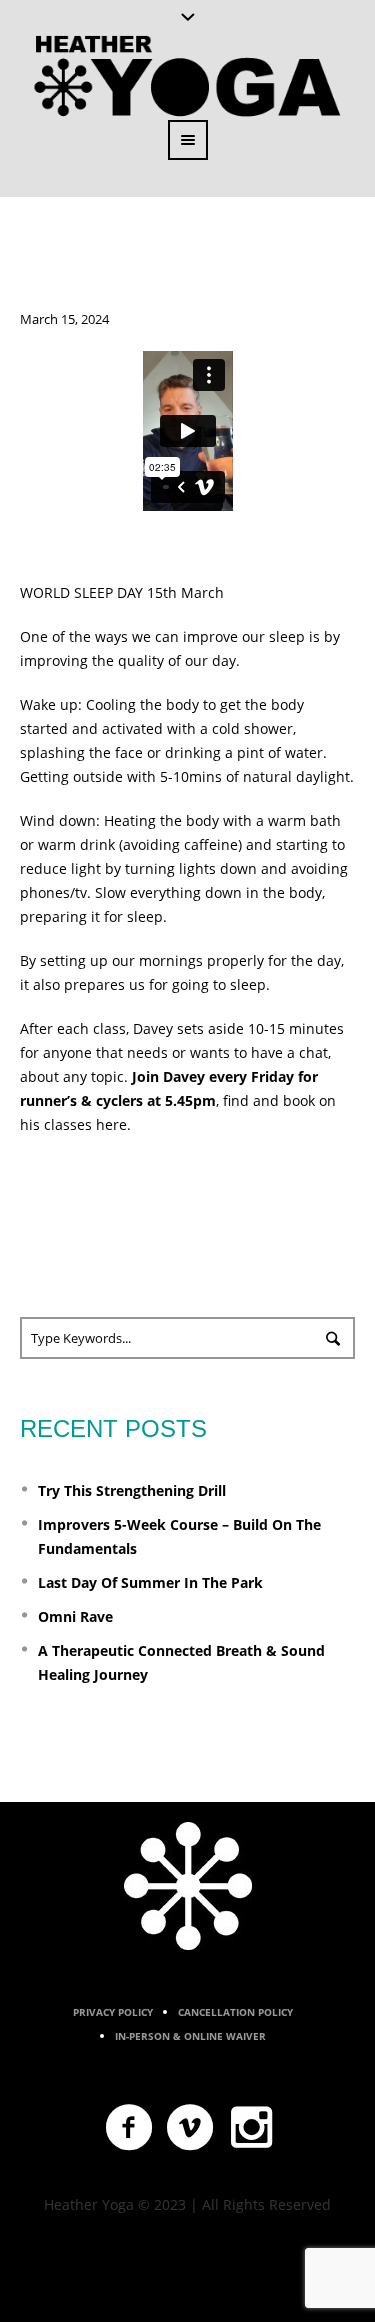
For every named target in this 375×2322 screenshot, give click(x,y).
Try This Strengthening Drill (132, 1490)
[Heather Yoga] (188, 1886)
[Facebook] (130, 2128)
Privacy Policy (113, 2012)
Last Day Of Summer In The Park (150, 1582)
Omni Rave (75, 1616)
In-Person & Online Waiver (190, 2036)
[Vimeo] (191, 2128)
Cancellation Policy (235, 2012)
